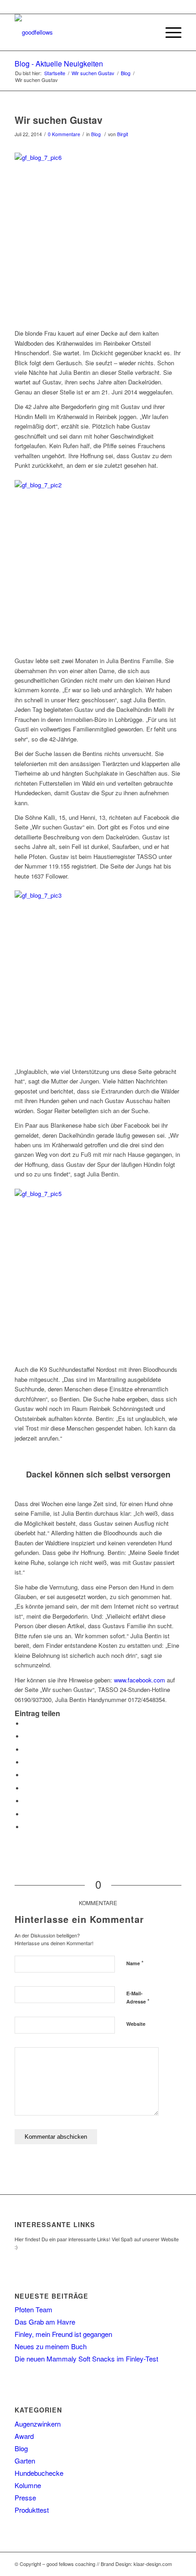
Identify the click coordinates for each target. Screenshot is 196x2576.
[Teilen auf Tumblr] (26, 1788)
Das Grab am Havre (45, 2322)
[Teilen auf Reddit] (26, 1814)
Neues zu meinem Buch (51, 2346)
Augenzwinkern (38, 2424)
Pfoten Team (34, 2309)
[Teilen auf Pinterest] (26, 1762)
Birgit (123, 134)
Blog (96, 134)
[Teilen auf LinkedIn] (26, 1775)
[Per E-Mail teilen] (26, 1827)
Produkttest (32, 2510)
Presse (25, 2497)
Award (24, 2436)
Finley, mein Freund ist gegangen (63, 2334)
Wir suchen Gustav (59, 120)
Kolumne (28, 2485)
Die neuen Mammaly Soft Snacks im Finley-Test (86, 2359)
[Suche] (147, 32)
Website (136, 2024)
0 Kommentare (64, 134)
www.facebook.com (139, 1680)
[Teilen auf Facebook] (26, 1724)
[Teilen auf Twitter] (26, 1736)
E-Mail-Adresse (138, 1998)
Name (135, 1963)
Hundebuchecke (39, 2473)
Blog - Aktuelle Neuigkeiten (59, 64)
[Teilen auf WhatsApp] (26, 1750)
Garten (25, 2461)
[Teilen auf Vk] (26, 1801)
